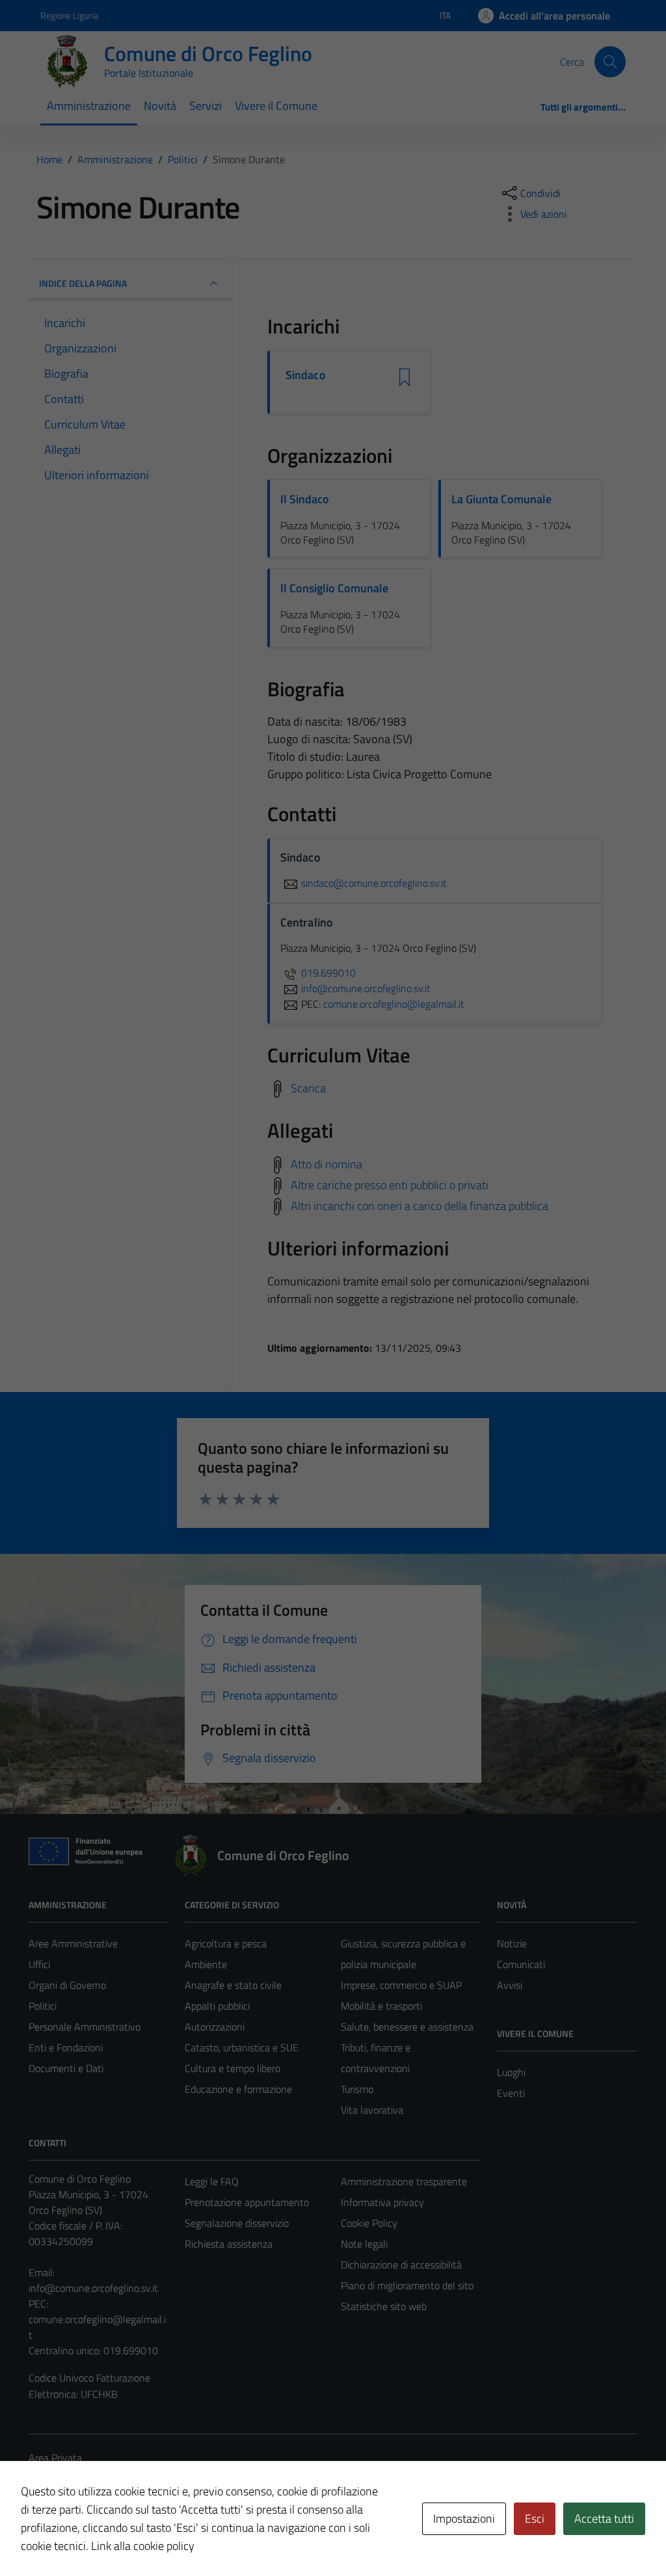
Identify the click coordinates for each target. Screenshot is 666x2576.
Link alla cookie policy (143, 2546)
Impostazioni (464, 2518)
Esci (535, 2518)
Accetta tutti (604, 2518)
